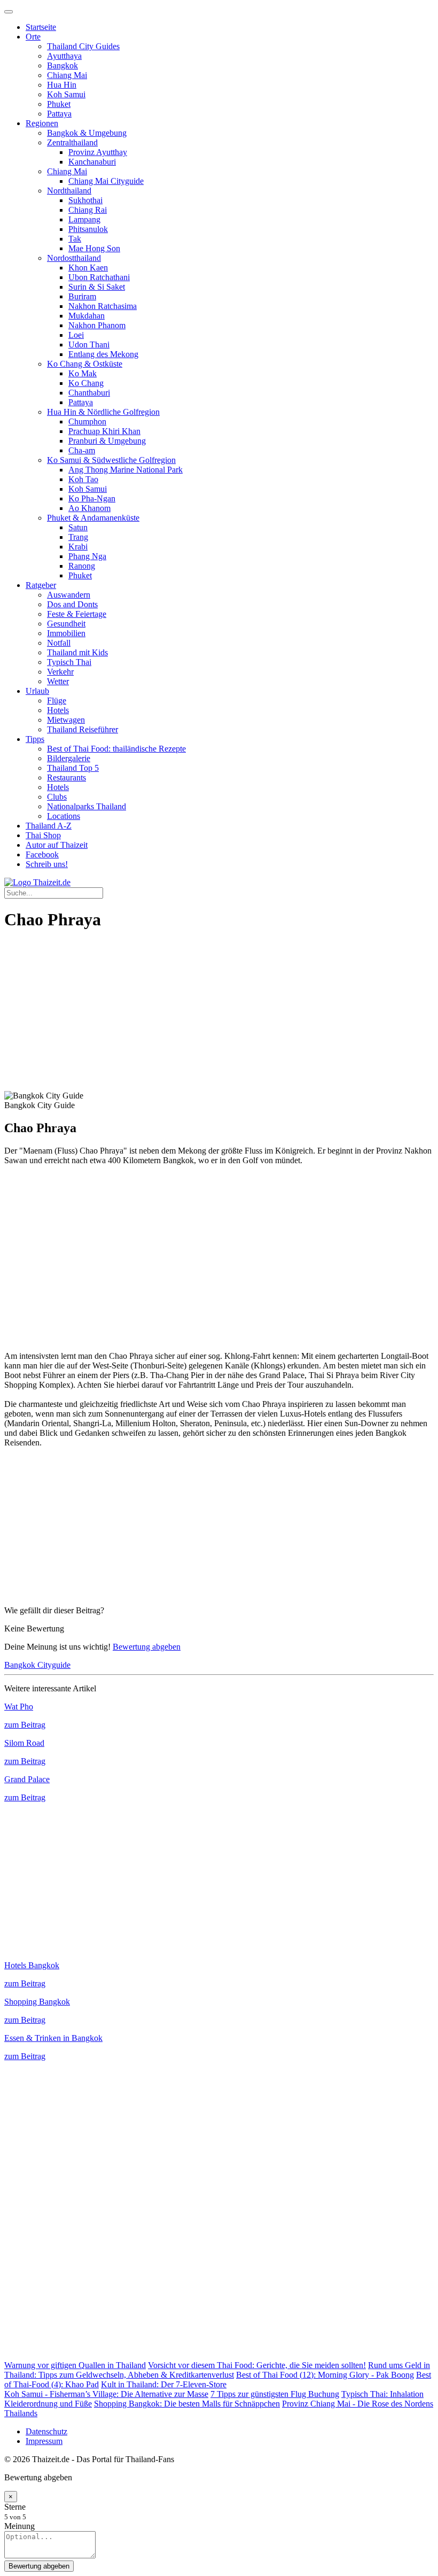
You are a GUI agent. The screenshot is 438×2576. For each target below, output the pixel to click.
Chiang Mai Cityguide (106, 181)
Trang (78, 537)
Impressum (44, 2441)
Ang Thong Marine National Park (126, 470)
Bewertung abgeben (147, 1647)
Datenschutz (46, 2431)
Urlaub (37, 691)
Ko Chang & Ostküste (85, 364)
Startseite (41, 27)
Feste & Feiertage (77, 614)
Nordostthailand (74, 258)
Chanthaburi (89, 393)
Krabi (78, 547)
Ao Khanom (89, 508)
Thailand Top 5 (73, 768)
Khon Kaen (88, 268)
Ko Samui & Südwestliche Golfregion (111, 460)
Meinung (19, 2526)
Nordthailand (69, 191)
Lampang (84, 219)
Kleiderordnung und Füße (48, 2404)
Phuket (59, 104)
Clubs (57, 797)
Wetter (58, 681)
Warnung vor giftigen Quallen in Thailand (75, 2365)
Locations (64, 816)
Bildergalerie (69, 758)
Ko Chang (86, 383)
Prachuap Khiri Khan (104, 431)
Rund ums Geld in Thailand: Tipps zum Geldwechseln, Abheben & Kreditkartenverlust (217, 2370)
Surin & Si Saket (97, 287)
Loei (76, 335)
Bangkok (62, 65)
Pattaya (59, 114)
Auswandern (69, 595)
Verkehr (60, 672)
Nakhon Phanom (97, 325)
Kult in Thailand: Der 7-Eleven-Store (164, 2384)
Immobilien (66, 633)
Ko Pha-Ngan (92, 498)
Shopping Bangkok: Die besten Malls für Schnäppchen (187, 2404)
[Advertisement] (219, 1016)
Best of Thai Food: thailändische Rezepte (116, 749)
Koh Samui (66, 94)
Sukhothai (85, 200)
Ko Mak (83, 373)
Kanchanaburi (92, 162)
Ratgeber (41, 585)
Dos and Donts (72, 604)
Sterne (15, 2507)
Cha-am (82, 450)
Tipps (35, 739)
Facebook (42, 854)
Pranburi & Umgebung (107, 441)
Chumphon (87, 421)
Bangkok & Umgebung (87, 133)
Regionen (42, 123)
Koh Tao (83, 479)
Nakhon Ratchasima (103, 306)
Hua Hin (62, 85)
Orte (33, 37)
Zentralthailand (72, 142)
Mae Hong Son (94, 248)
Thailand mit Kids (77, 652)
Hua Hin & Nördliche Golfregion (103, 412)
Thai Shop (43, 835)
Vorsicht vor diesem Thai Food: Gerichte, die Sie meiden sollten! (257, 2365)
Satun (78, 527)
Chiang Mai (67, 75)
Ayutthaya (64, 56)
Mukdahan (87, 316)
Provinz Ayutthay (98, 152)
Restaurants (67, 778)
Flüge (57, 701)
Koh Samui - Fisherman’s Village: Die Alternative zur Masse (106, 2394)
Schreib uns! (47, 864)
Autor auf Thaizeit (57, 845)
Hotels (58, 710)
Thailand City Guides (83, 46)
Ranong (82, 566)
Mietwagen (66, 720)
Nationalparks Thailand (87, 806)
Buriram (82, 296)
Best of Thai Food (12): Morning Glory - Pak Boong (325, 2375)
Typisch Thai (69, 662)
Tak (75, 239)
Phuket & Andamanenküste (93, 518)
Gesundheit (66, 624)
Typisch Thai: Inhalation (382, 2394)
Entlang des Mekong (103, 354)
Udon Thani (89, 345)
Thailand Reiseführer (83, 729)
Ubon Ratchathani (99, 277)
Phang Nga (87, 556)
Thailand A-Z (49, 826)
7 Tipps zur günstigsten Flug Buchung (275, 2394)
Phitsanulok (88, 229)
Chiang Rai (88, 210)
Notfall (59, 643)
